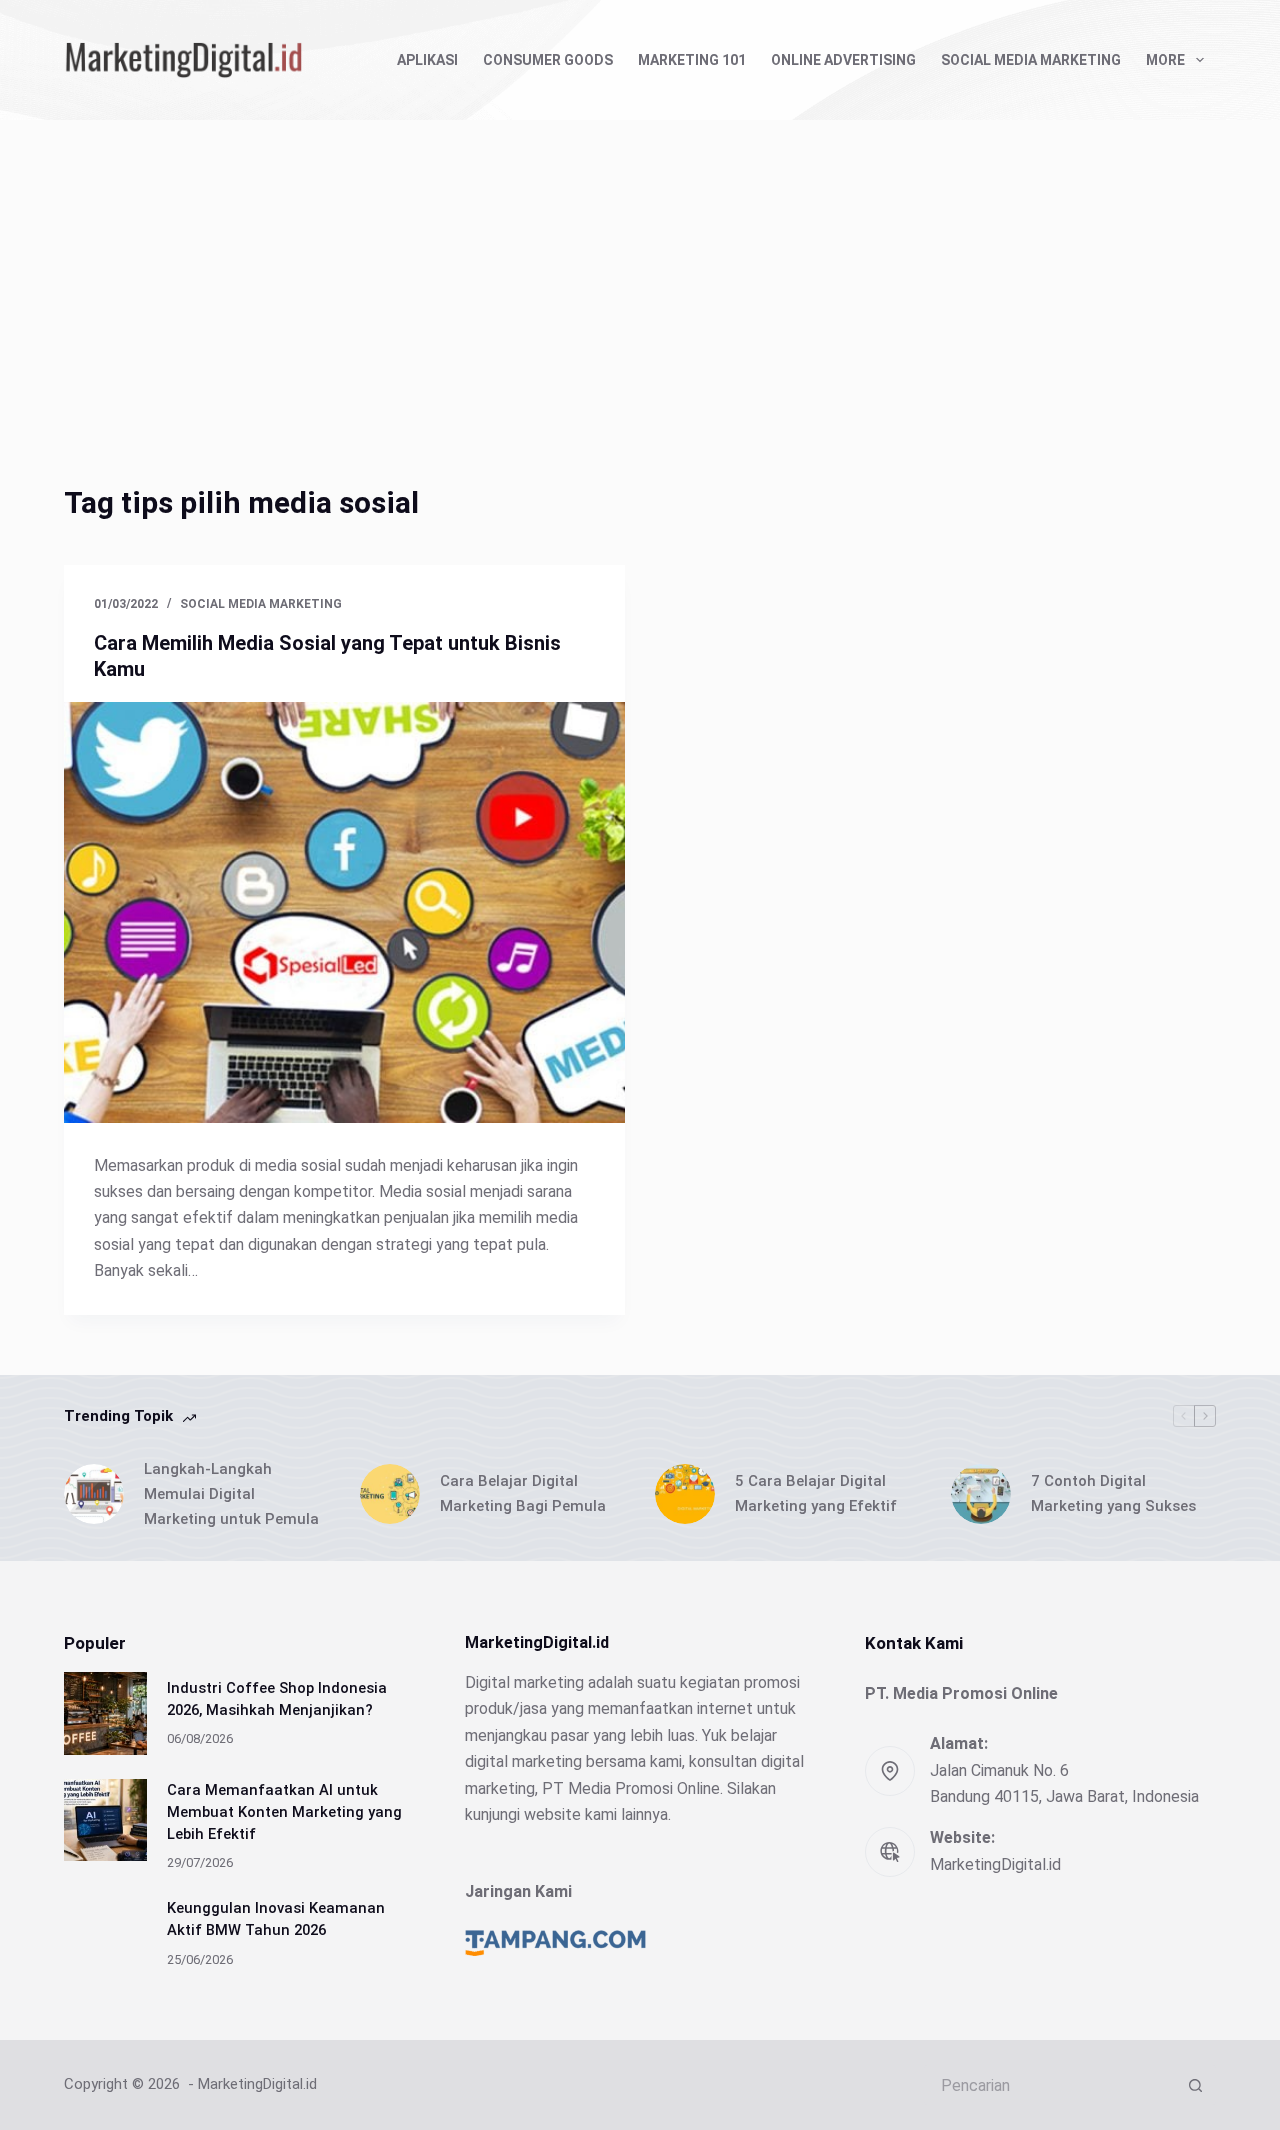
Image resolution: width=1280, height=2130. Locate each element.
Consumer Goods (548, 60)
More (1165, 60)
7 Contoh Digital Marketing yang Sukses (1113, 1493)
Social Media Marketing (1031, 60)
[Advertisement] (640, 270)
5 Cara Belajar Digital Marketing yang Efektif (816, 1493)
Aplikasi (427, 60)
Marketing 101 (692, 60)
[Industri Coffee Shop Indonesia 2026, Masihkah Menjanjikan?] (105, 1713)
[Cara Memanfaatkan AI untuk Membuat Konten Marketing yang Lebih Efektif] (105, 1820)
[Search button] (1196, 2085)
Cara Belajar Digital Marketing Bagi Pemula (523, 1493)
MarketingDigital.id (995, 1864)
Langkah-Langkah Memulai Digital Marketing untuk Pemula (231, 1494)
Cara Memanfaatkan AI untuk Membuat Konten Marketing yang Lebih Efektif (284, 1812)
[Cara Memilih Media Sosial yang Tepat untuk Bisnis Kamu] (344, 912)
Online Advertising (843, 60)
